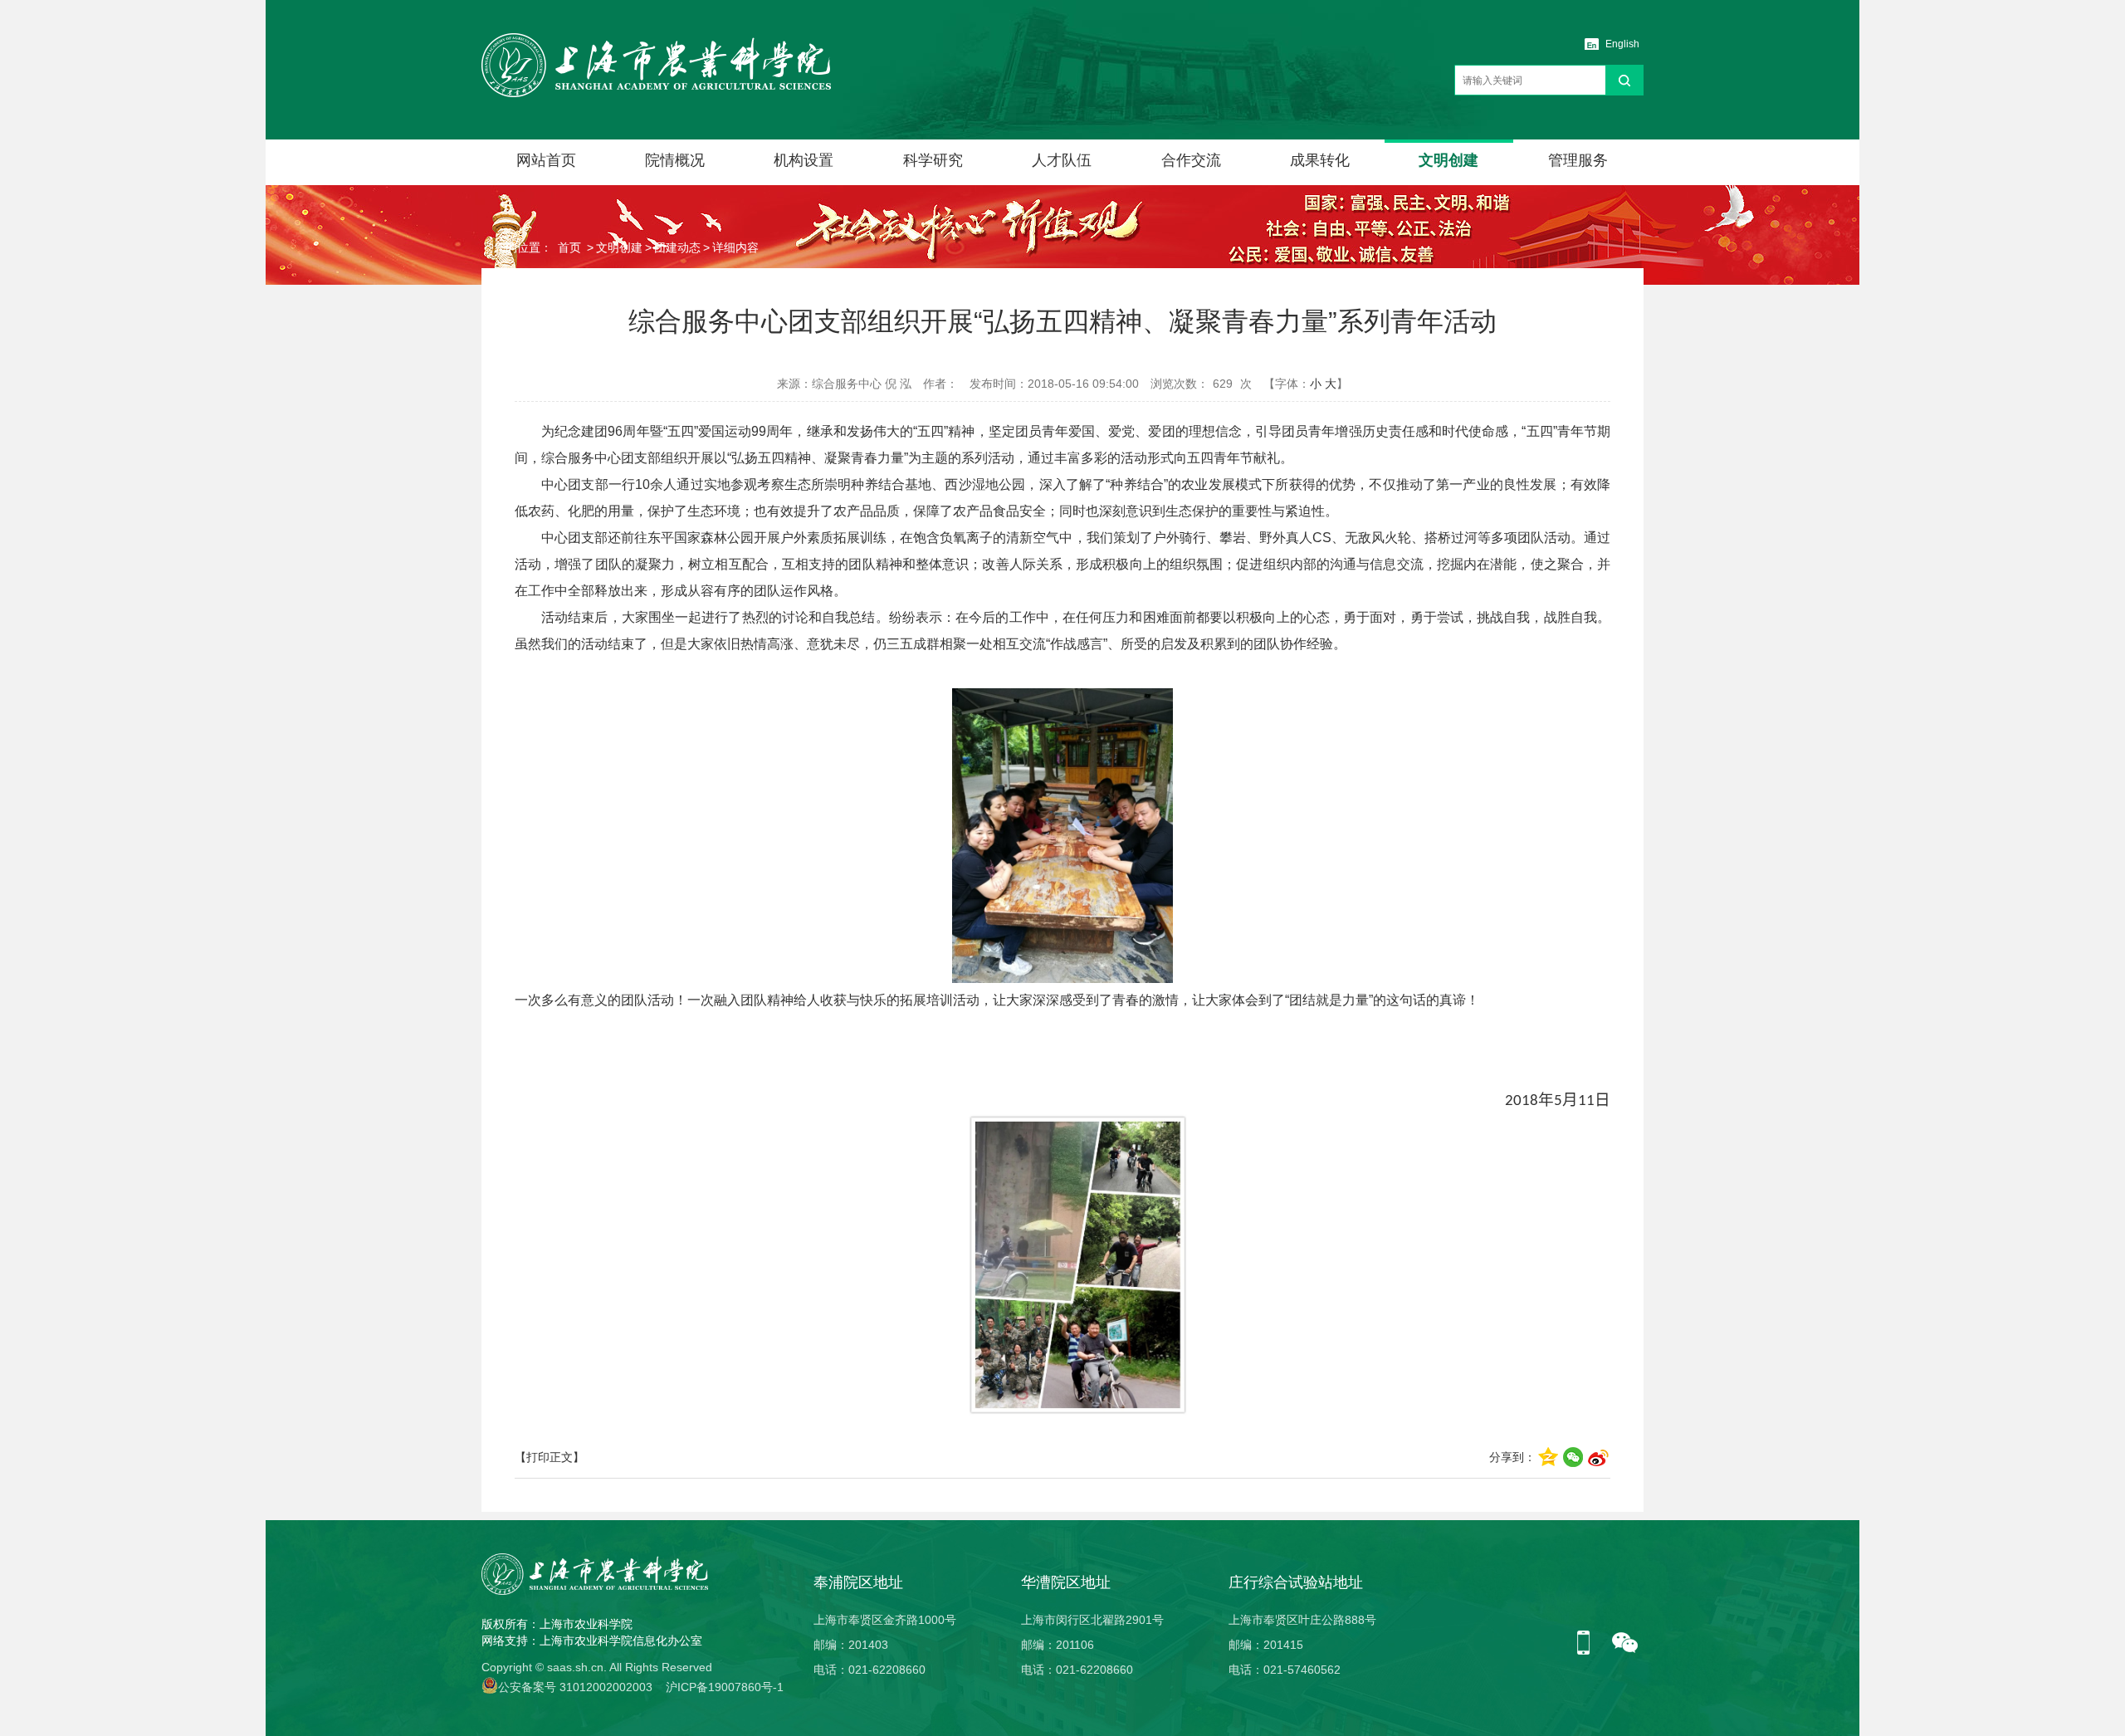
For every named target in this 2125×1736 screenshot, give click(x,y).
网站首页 (546, 160)
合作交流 (1191, 160)
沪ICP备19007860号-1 (725, 1687)
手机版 (1590, 1644)
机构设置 (804, 160)
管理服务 (1578, 160)
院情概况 (675, 160)
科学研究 (933, 160)
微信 (1625, 1644)
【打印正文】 (550, 1457)
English (1622, 44)
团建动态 (677, 247)
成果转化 (1320, 160)
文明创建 (1448, 160)
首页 (569, 247)
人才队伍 (1062, 160)
